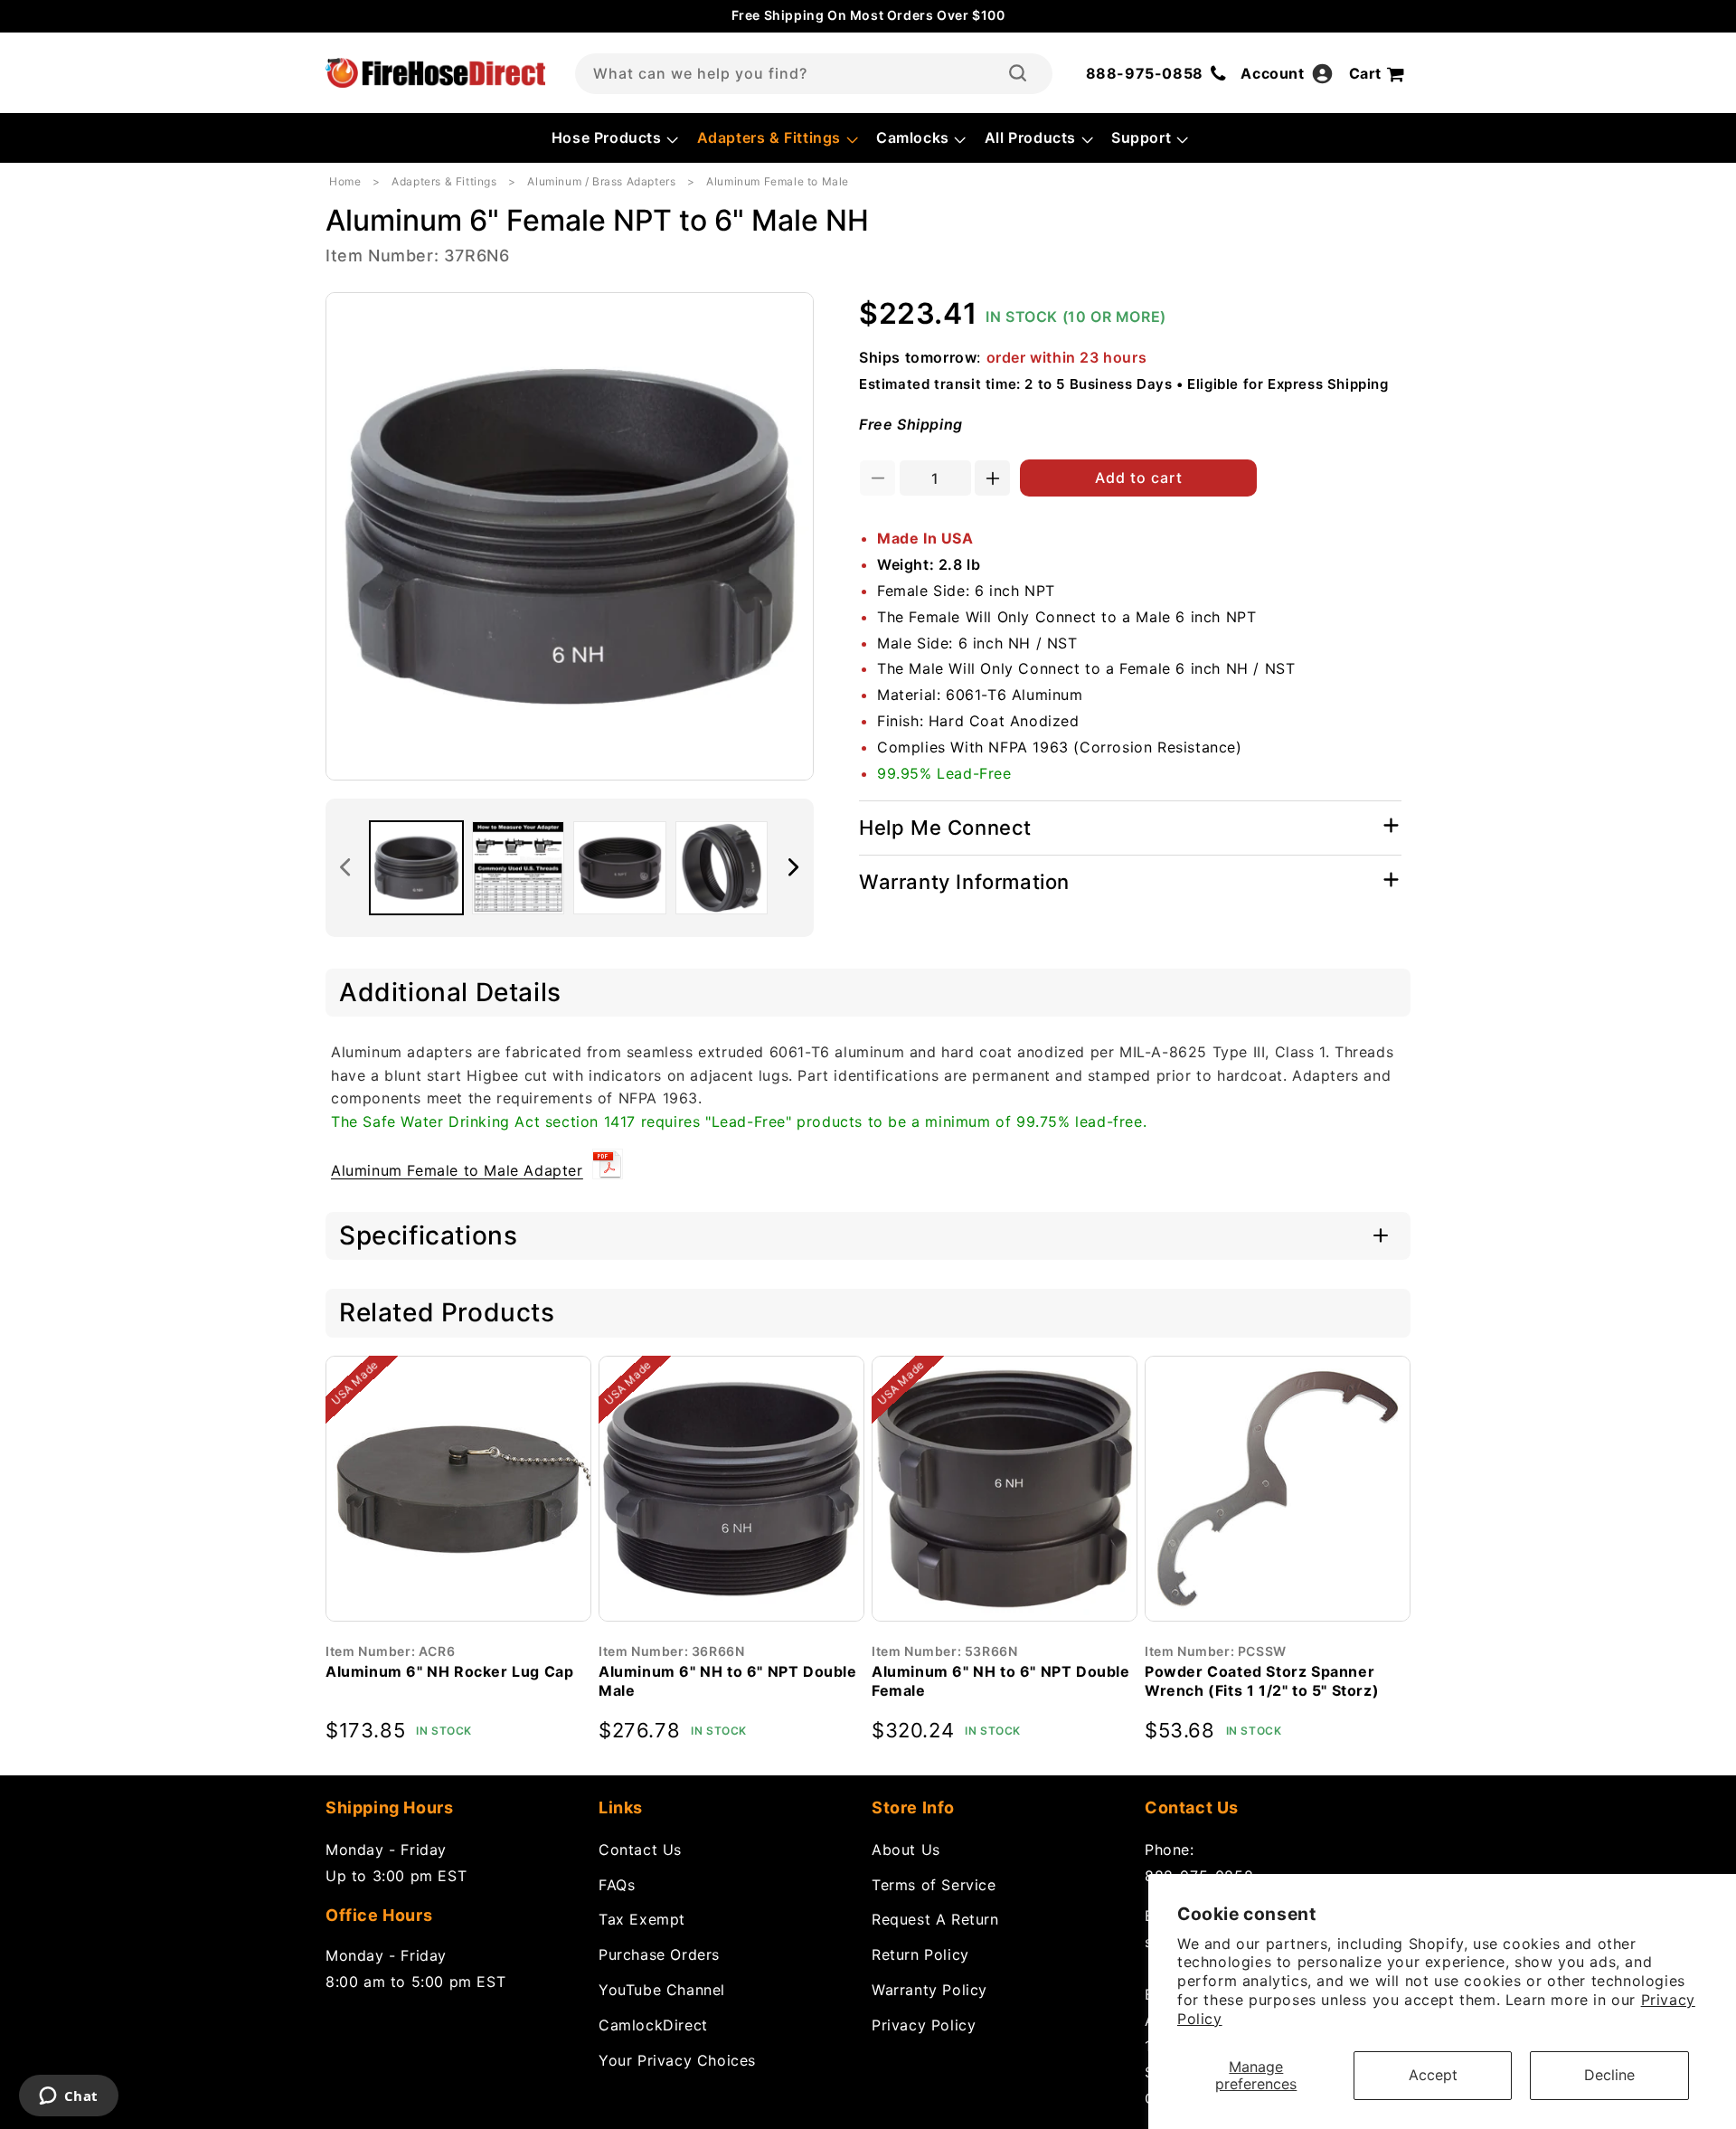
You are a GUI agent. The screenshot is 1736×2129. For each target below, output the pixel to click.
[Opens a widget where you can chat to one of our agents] (68, 2097)
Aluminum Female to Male (778, 181)
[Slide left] (345, 867)
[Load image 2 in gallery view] (519, 868)
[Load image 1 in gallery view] (416, 868)
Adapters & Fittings (444, 181)
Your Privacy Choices (677, 2059)
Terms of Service (934, 1884)
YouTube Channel (662, 1989)
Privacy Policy (924, 2024)
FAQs (617, 1884)
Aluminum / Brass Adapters (601, 181)
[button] (613, 138)
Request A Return (935, 1919)
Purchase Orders (659, 1954)
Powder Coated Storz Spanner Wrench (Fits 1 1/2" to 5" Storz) (1262, 1681)
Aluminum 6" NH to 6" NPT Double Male (728, 1681)
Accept (1433, 2075)
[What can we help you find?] (1018, 73)
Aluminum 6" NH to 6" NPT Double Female (1001, 1681)
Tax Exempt (642, 1919)
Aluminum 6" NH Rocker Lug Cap (449, 1671)
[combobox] (814, 74)
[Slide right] (794, 867)
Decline (1609, 2075)
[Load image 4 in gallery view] (722, 868)
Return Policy (920, 1954)
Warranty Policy (929, 1989)
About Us (906, 1849)
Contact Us (640, 1849)
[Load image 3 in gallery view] (620, 868)
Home (345, 181)
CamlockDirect (653, 2024)
